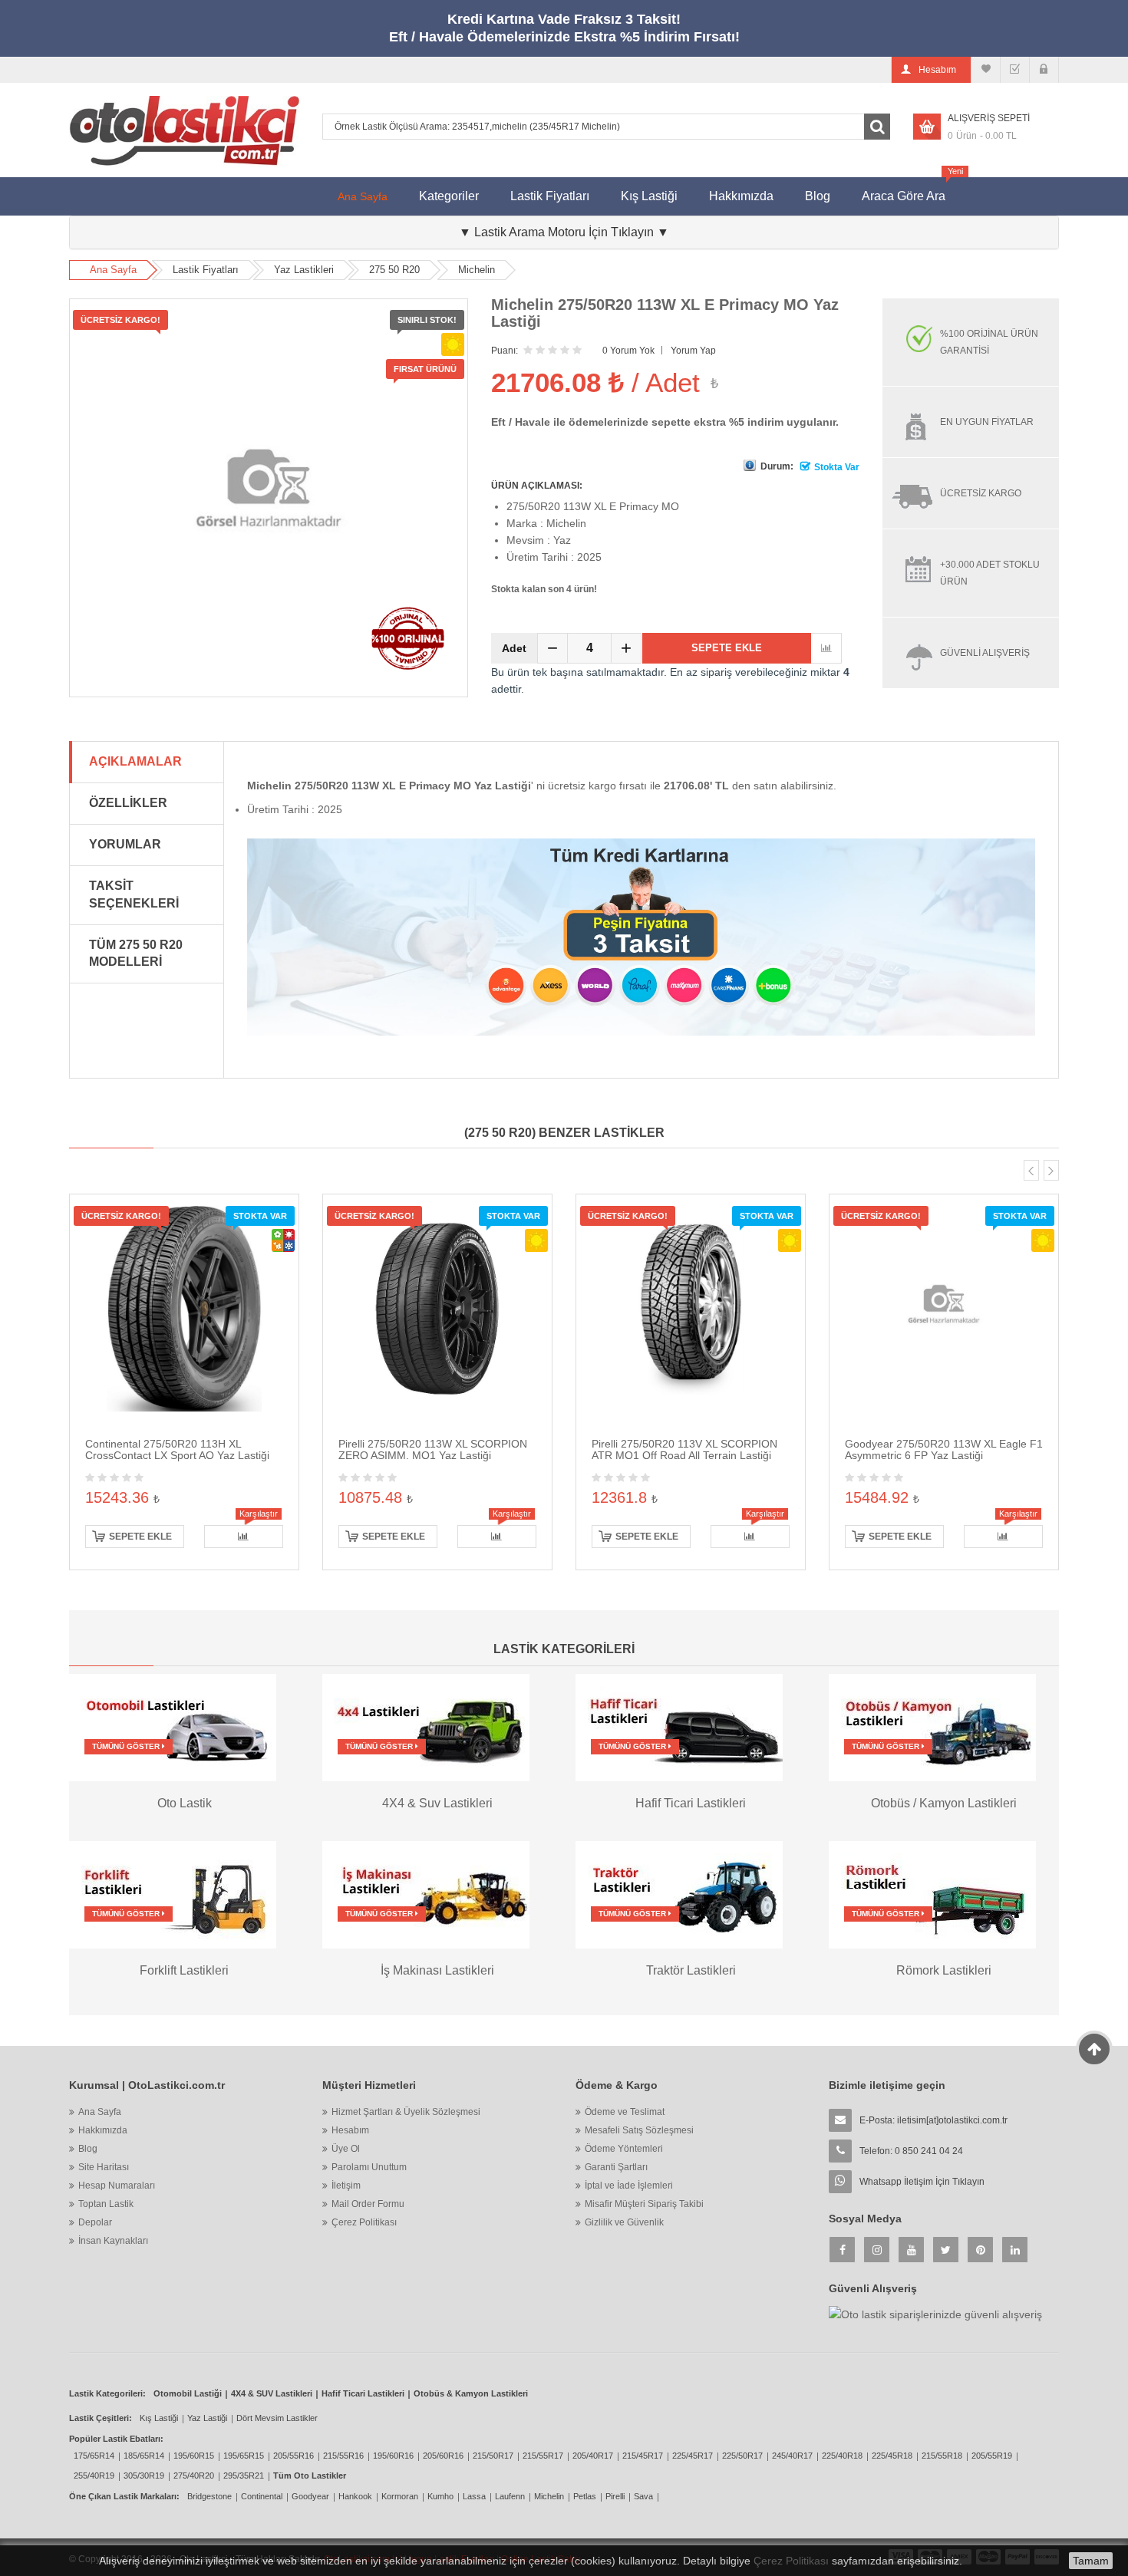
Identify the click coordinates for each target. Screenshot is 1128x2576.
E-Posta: (933, 2120)
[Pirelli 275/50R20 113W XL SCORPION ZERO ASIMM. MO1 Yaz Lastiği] (437, 1307)
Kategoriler (449, 196)
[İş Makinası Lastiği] (426, 1893)
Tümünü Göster (127, 1746)
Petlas (585, 2496)
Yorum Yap (693, 351)
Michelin (477, 270)
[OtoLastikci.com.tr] (184, 130)
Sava (643, 2496)
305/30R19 (144, 2476)
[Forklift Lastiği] (173, 1893)
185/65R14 (144, 2456)
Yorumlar (125, 844)
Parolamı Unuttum (369, 2167)
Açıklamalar (135, 761)
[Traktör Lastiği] (679, 1893)
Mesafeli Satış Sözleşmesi (639, 2130)
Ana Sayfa (363, 196)
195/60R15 (194, 2456)
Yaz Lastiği (207, 2418)
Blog (818, 196)
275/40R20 (194, 2476)
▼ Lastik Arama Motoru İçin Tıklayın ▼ (564, 232)
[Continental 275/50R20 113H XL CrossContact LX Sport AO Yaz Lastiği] (184, 1307)
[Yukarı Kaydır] (1095, 2049)
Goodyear (310, 2496)
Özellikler (128, 803)
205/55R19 (992, 2456)
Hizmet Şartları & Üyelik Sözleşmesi (406, 2112)
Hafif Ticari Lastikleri (363, 2393)
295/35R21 (244, 2476)
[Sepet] (1015, 70)
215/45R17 (643, 2456)
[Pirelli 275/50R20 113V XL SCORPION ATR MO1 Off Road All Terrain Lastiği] (691, 1307)
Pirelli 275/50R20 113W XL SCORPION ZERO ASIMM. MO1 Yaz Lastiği (433, 1449)
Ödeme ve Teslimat (625, 2112)
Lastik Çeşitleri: (101, 2418)
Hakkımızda (741, 196)
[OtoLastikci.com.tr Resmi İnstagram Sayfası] (877, 2250)
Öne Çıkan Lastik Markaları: (124, 2496)
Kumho (440, 2496)
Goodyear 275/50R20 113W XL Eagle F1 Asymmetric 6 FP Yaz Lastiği (944, 1449)
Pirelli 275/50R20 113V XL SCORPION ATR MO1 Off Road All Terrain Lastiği (684, 1449)
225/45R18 (892, 2456)
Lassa (474, 2496)
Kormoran (400, 2496)
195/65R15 (244, 2456)
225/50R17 (742, 2456)
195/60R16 (393, 2456)
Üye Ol (346, 2149)
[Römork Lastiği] (932, 1893)
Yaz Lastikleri (304, 270)
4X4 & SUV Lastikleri (272, 2393)
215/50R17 (493, 2456)
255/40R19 (94, 2476)
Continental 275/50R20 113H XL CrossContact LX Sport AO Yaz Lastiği (177, 1449)
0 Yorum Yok (628, 351)
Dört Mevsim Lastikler (277, 2418)
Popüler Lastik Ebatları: (116, 2439)
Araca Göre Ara (911, 190)
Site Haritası (104, 2167)
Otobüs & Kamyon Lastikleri (471, 2393)
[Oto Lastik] (173, 1727)
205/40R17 (593, 2456)
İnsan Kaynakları (113, 2241)
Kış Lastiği (649, 196)
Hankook (355, 2496)
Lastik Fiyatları (550, 196)
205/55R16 (294, 2456)
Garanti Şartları (616, 2167)
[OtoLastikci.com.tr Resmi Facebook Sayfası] (842, 2250)
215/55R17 (543, 2456)
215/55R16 (343, 2456)
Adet (514, 648)
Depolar (95, 2222)
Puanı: (505, 351)
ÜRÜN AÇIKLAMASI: (537, 486)
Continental (262, 2496)
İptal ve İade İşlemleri (629, 2186)
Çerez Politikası (364, 2222)
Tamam (1091, 2561)
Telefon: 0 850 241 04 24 (911, 2151)
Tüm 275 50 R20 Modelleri (136, 954)
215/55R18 (942, 2456)
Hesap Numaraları (117, 2186)
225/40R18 (842, 2456)
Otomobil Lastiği (188, 2393)
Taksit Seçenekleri (134, 894)
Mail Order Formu (368, 2204)
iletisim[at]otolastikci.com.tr (952, 2120)
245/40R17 (792, 2456)
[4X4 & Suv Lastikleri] (426, 1727)
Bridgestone (209, 2496)
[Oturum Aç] (1044, 70)
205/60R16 (443, 2456)
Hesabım (350, 2130)
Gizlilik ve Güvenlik (624, 2222)
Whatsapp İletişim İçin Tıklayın (922, 2182)
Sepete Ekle (727, 648)
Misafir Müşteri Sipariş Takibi (644, 2204)
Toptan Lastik (106, 2204)
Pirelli (615, 2496)
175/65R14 (94, 2456)
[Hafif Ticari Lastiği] (679, 1727)
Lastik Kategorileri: (107, 2393)
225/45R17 (693, 2456)
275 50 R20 (394, 270)
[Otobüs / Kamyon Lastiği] (932, 1727)
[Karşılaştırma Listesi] (986, 70)
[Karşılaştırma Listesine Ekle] (826, 648)
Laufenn (510, 2496)
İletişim (346, 2186)
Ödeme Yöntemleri (624, 2149)
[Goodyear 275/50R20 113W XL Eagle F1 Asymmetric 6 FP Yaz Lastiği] (944, 1307)
